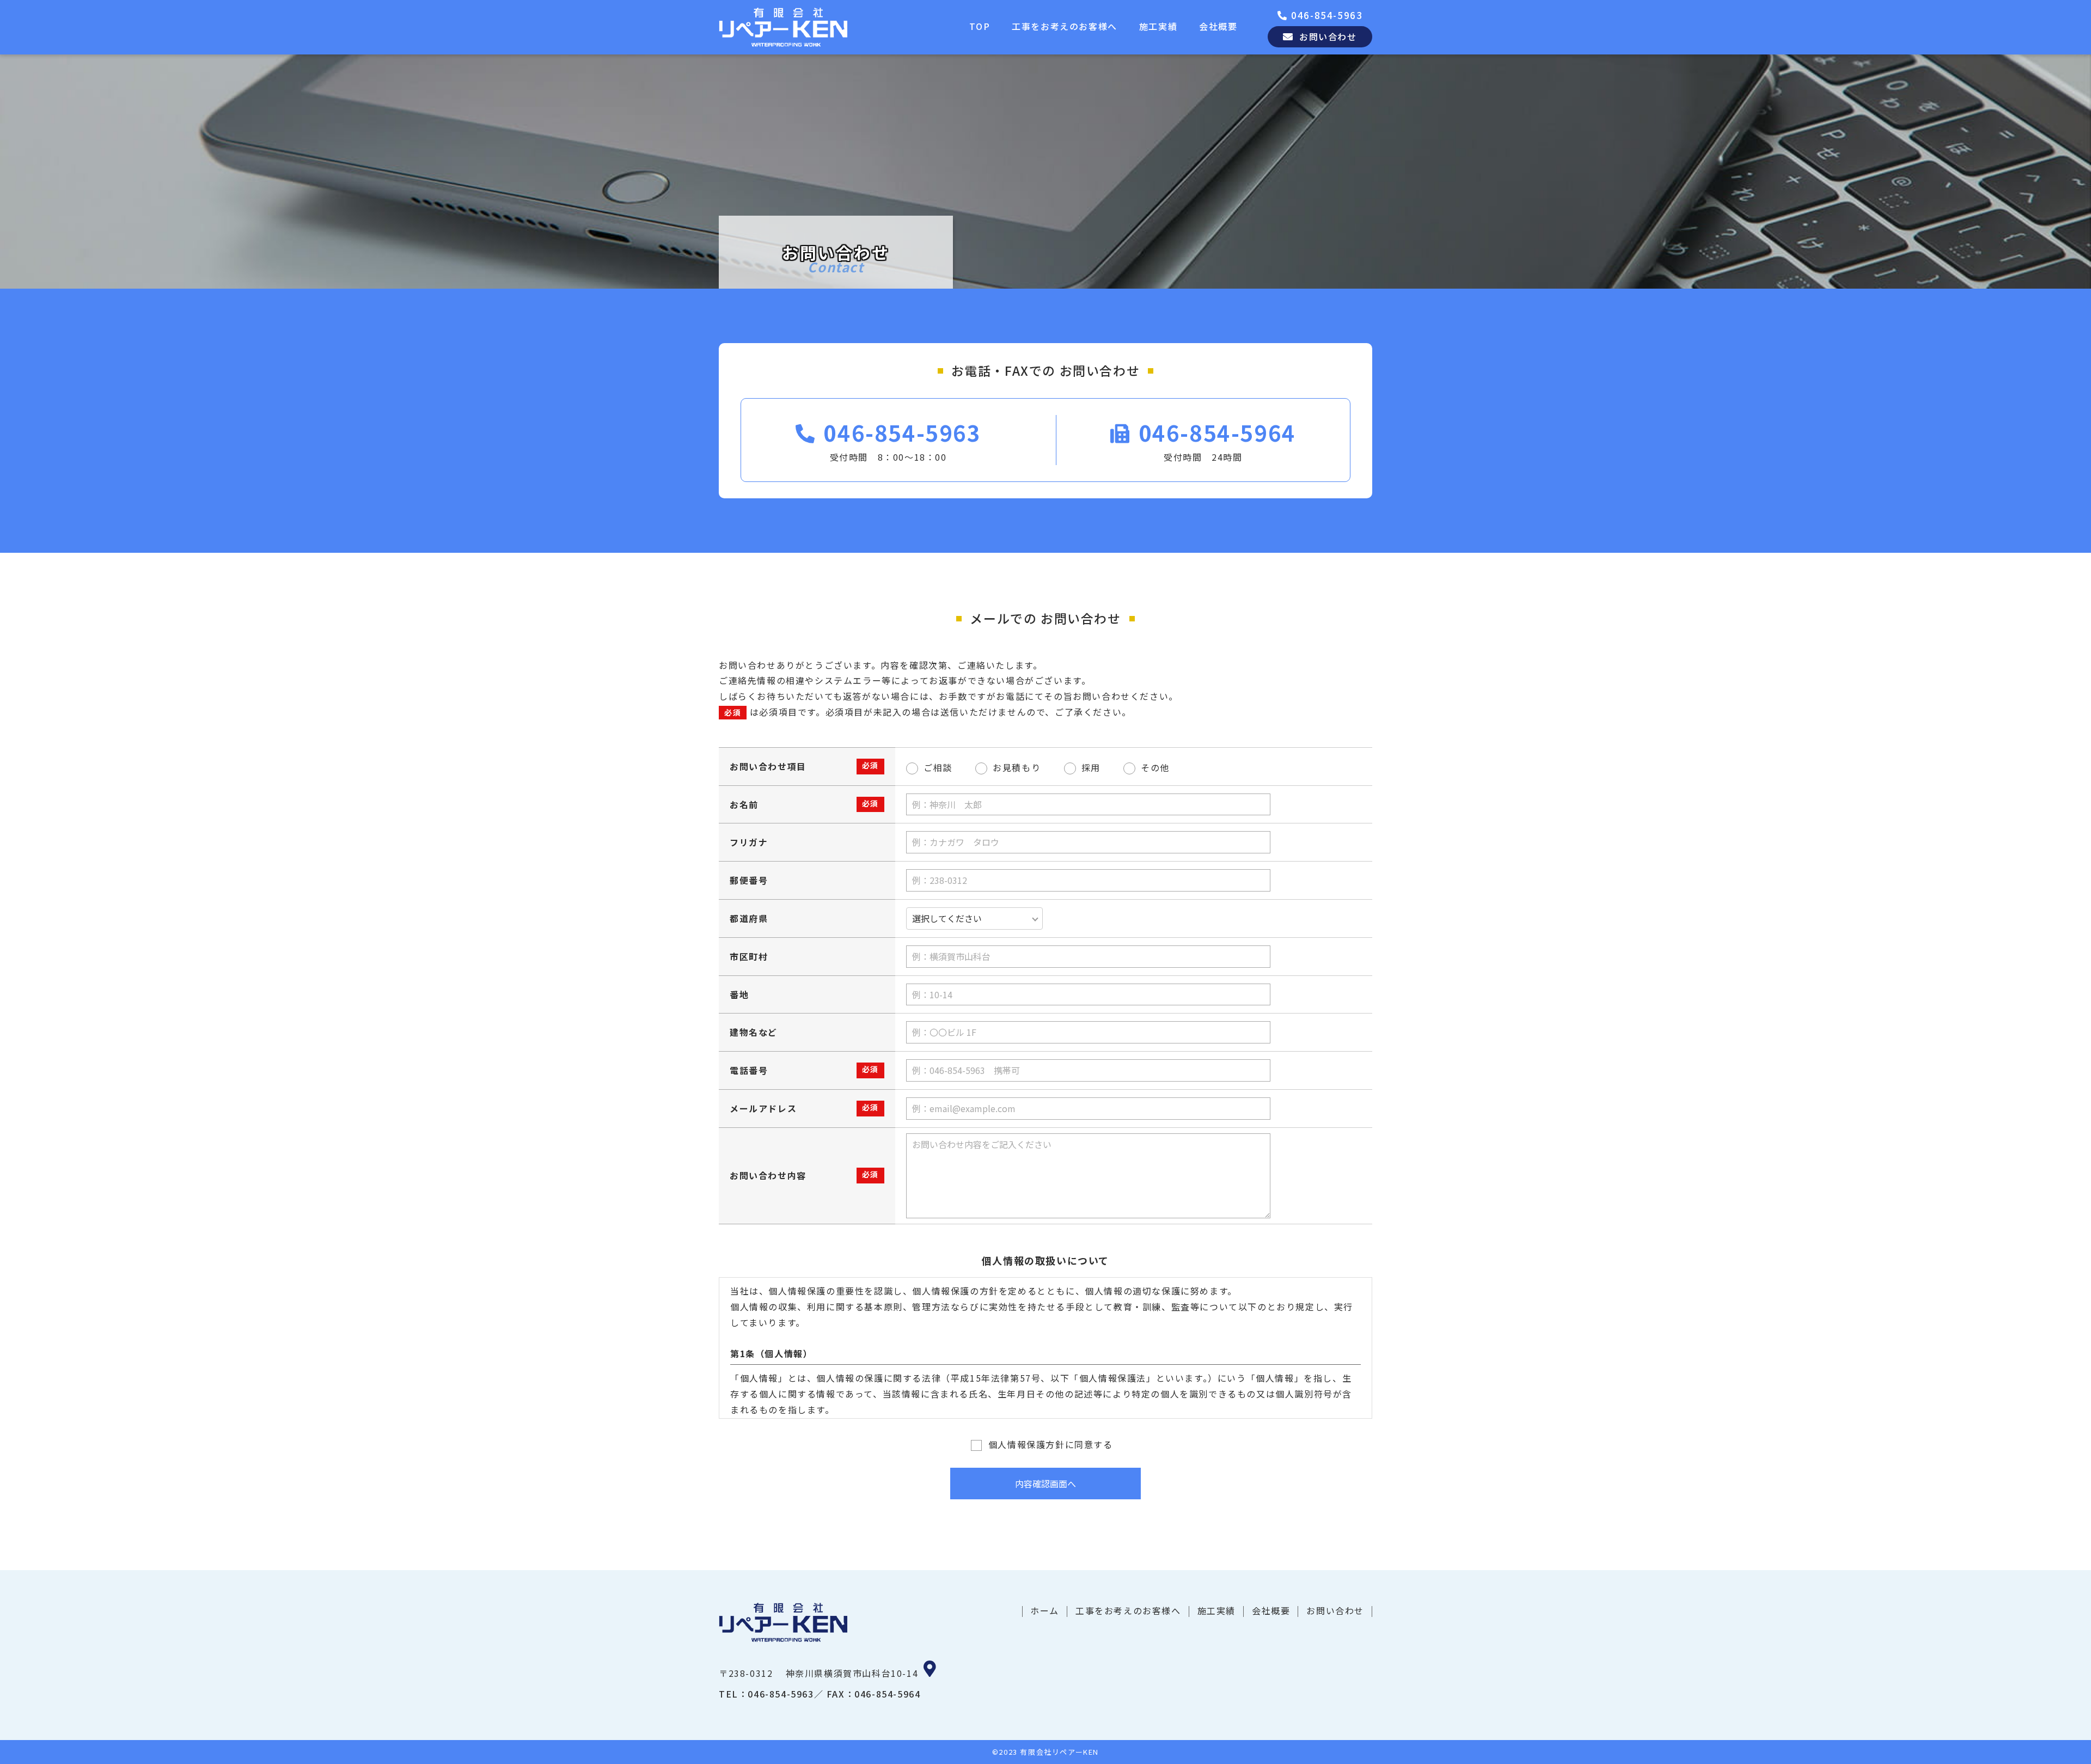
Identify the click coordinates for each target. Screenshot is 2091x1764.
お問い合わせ (1335, 1610)
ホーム (1045, 1610)
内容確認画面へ (1045, 1484)
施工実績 (1158, 26)
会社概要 (1218, 26)
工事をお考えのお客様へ (1065, 26)
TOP (980, 26)
